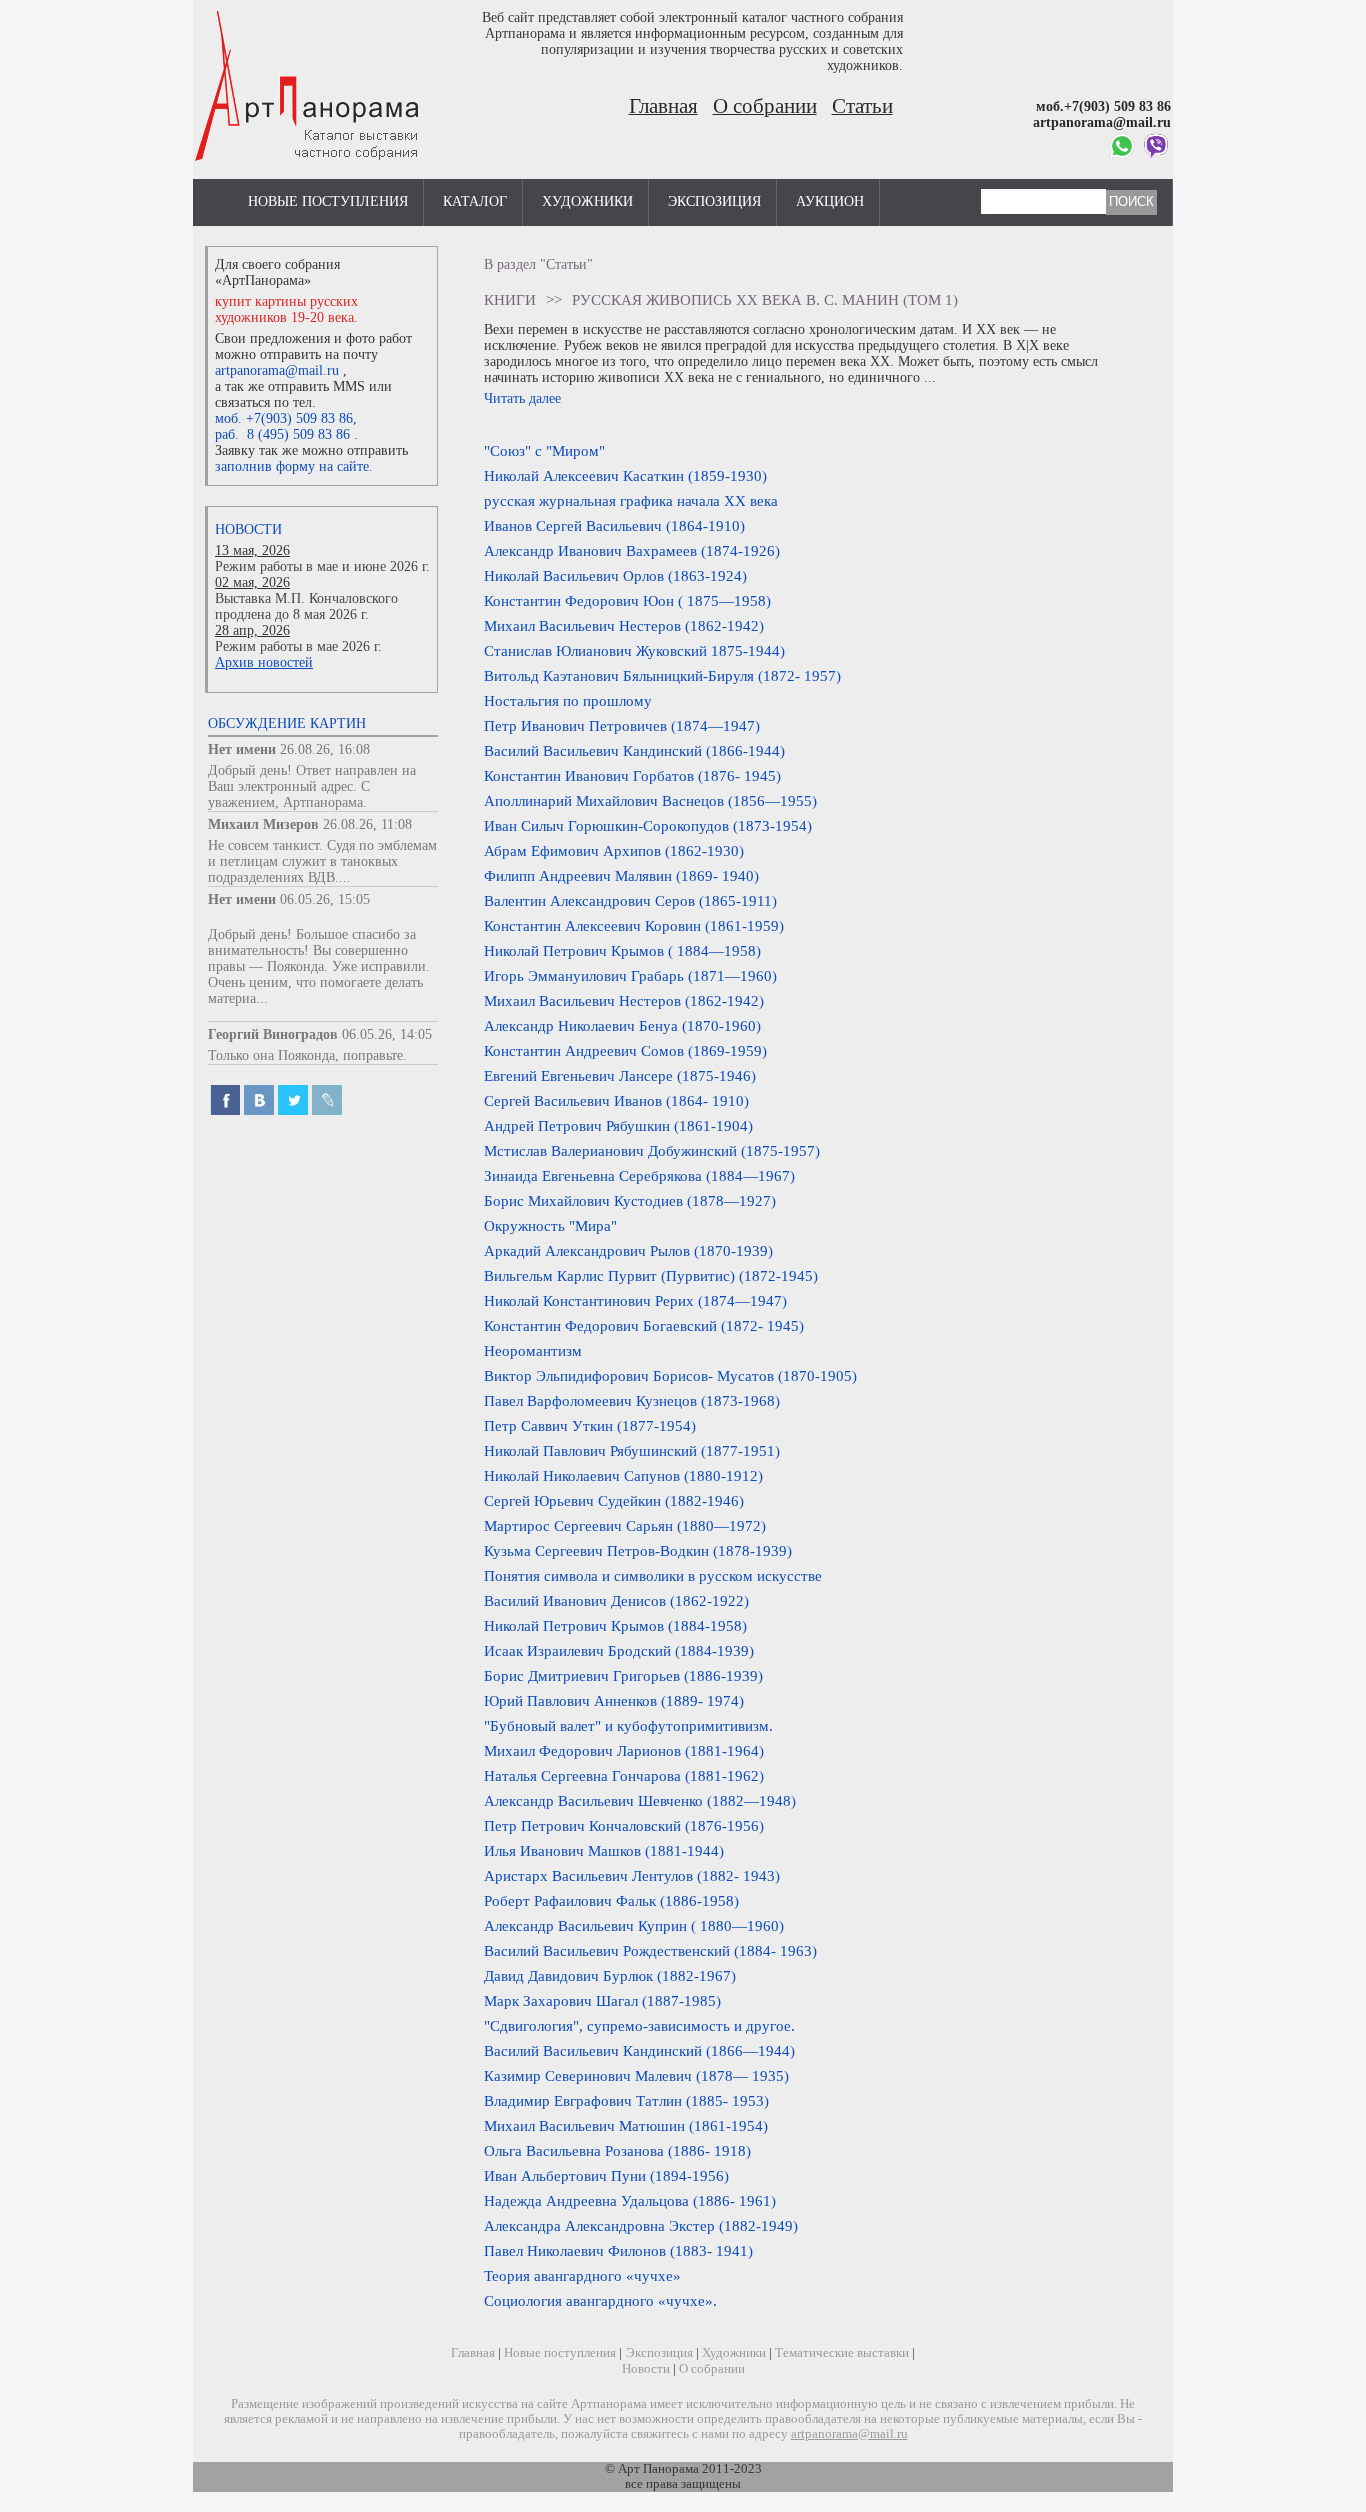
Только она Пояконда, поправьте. (307, 1055)
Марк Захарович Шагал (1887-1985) (602, 2000)
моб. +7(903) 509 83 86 (284, 418)
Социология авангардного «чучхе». (600, 2300)
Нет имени (242, 749)
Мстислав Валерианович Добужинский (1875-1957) (652, 1150)
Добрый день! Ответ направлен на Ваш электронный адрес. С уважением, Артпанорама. (312, 786)
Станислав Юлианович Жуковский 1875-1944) (634, 650)
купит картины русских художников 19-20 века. (286, 309)
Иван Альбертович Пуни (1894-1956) (606, 2175)
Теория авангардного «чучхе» (582, 2275)
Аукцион (830, 201)
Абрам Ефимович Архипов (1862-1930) (614, 850)
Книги (510, 299)
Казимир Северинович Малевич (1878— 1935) (636, 2075)
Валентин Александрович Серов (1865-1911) (630, 900)
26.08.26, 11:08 (367, 824)
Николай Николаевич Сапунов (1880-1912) (623, 1475)
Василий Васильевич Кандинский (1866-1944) (634, 750)
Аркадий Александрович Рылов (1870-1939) (628, 1250)
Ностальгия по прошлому (568, 700)
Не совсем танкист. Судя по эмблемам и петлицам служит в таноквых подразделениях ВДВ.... (322, 861)
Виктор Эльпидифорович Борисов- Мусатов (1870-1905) (670, 1375)
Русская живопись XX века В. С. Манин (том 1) (765, 299)
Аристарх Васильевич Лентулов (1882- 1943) (632, 1875)
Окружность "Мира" (550, 1225)
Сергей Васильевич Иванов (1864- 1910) (616, 1100)
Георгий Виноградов (273, 1034)
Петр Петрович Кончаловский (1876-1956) (624, 1825)
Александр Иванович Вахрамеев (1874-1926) (632, 550)
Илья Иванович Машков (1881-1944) (604, 1850)
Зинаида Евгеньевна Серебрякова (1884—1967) (639, 1175)
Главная (663, 106)
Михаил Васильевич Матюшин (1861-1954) (626, 2125)
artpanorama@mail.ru (277, 370)
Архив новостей (264, 662)
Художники (587, 201)
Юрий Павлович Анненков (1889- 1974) (614, 1700)
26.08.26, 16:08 (325, 749)
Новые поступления (328, 201)
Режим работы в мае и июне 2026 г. (322, 566)
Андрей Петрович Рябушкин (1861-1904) (618, 1125)
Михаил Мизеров (263, 824)
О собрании (765, 106)
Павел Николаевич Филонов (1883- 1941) (618, 2250)
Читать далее (522, 398)
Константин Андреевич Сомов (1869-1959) (625, 1050)
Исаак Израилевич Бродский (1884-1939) (619, 1650)
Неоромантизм (533, 1350)
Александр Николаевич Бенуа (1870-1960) (622, 1025)
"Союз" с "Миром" (544, 450)
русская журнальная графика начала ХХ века (631, 500)
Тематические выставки (842, 2353)
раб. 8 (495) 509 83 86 (282, 434)
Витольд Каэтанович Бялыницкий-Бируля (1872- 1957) (662, 675)
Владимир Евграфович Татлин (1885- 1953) (626, 2100)
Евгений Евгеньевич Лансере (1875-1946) (620, 1075)
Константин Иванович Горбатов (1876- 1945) (632, 775)
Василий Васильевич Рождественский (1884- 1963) (650, 1950)
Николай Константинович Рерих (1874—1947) (635, 1300)
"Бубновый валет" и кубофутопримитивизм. (628, 1725)
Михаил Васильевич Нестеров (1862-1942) (624, 625)
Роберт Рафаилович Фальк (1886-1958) (611, 1900)
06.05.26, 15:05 (325, 899)
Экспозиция (714, 201)
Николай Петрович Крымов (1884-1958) (615, 1625)
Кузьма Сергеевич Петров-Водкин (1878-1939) (638, 1550)
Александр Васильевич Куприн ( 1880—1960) (634, 1925)
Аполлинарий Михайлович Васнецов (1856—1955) (650, 800)
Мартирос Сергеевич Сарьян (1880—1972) (625, 1525)
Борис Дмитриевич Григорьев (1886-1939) (623, 1675)
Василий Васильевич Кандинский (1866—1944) (639, 2050)
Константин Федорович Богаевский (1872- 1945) (644, 1325)
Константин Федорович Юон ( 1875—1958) (627, 600)
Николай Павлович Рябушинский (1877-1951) (632, 1450)
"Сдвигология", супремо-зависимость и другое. (639, 2025)
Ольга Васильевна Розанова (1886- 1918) (617, 2150)
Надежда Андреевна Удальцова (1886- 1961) (630, 2200)
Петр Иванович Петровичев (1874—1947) (622, 725)
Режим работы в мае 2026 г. (298, 646)
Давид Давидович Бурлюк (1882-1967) (610, 1975)
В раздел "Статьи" (538, 264)
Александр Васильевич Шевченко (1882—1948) (640, 1800)
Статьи (862, 106)
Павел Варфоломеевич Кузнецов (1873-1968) (632, 1400)
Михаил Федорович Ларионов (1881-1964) (624, 1750)
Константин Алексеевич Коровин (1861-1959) (634, 925)
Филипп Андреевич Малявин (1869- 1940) (621, 875)
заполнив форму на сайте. (294, 466)
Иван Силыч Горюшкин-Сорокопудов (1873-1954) (648, 825)
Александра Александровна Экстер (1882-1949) (641, 2225)
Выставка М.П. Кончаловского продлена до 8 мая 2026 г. (306, 606)
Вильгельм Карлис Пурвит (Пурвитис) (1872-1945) (651, 1275)
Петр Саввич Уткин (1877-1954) (590, 1425)
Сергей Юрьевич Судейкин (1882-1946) (614, 1500)
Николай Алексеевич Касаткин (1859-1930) (625, 475)
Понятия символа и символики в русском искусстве (653, 1575)
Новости (248, 529)
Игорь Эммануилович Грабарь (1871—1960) (630, 975)
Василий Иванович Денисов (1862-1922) (616, 1600)
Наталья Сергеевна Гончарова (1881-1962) (624, 1775)
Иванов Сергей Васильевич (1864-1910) (614, 525)
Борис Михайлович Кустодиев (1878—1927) (630, 1200)
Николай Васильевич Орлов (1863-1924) (615, 575)
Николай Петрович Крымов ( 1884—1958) (622, 950)
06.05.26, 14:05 (387, 1034)
